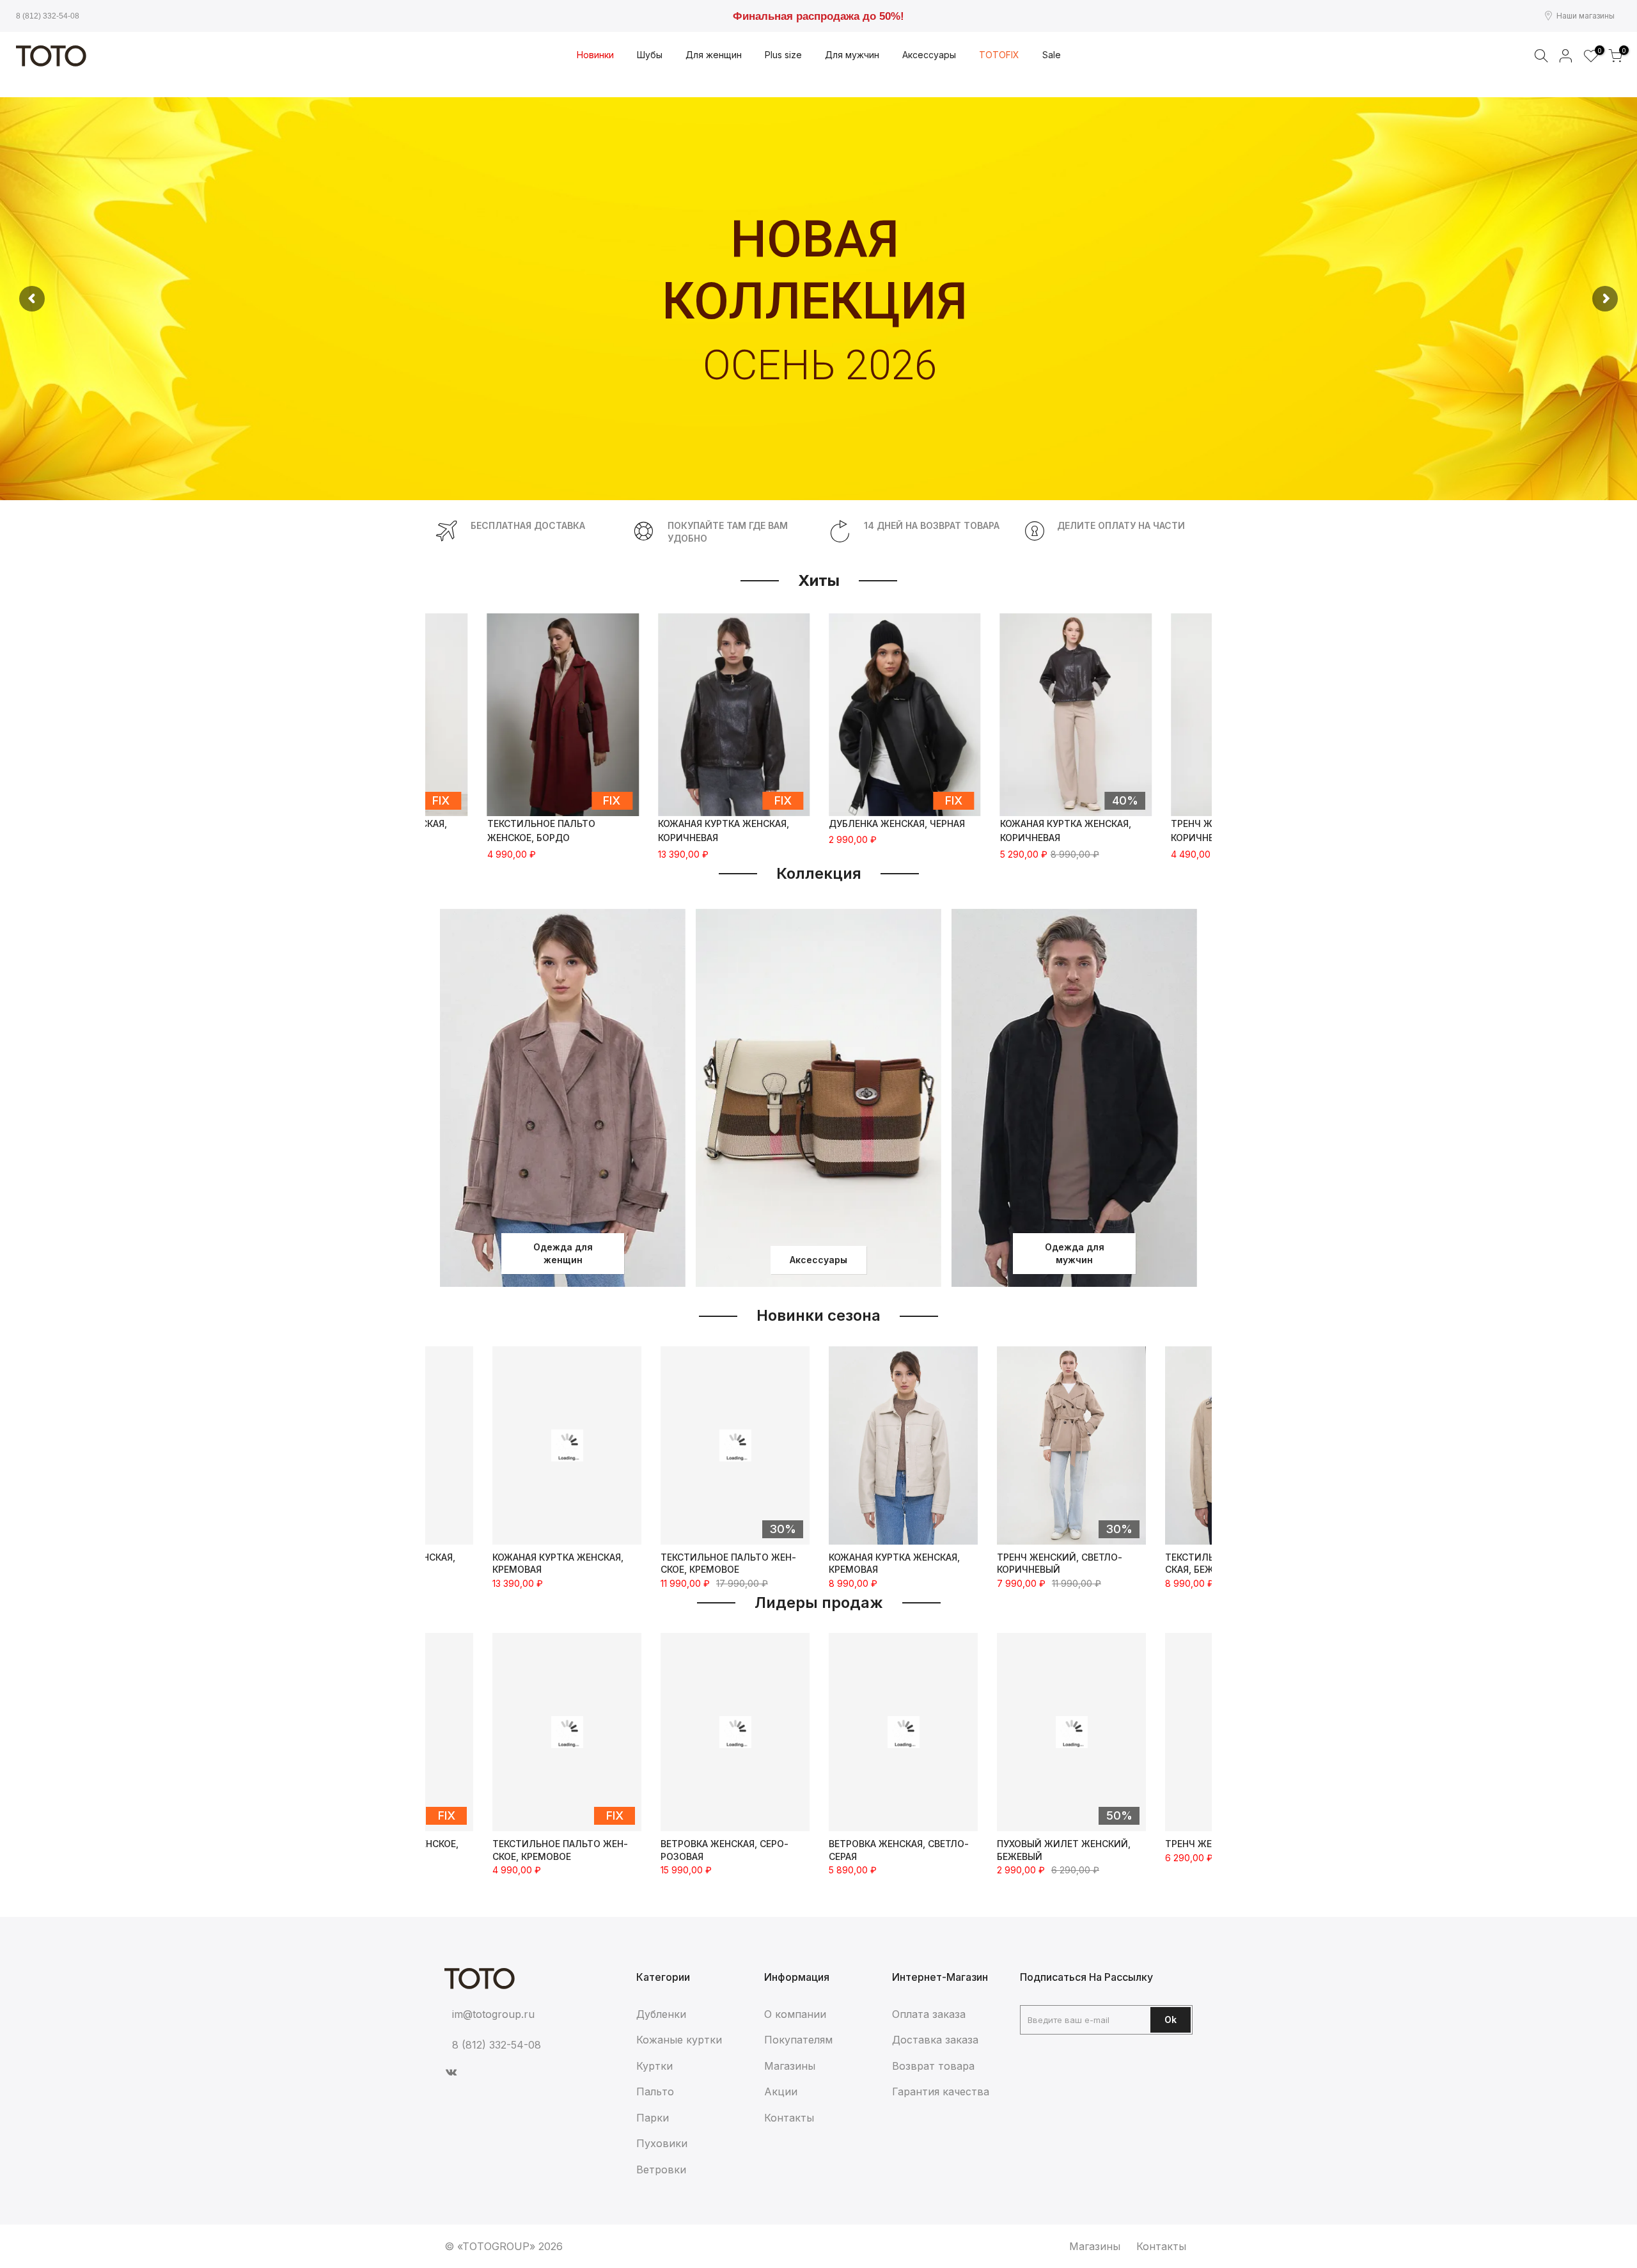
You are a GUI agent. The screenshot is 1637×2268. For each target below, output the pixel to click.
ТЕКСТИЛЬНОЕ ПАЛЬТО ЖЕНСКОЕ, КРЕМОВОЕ (560, 1563)
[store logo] (51, 56)
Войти (1566, 56)
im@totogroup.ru (493, 2014)
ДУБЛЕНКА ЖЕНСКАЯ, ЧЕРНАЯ (897, 823)
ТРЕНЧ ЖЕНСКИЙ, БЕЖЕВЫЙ (1062, 1844)
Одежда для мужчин (1075, 1253)
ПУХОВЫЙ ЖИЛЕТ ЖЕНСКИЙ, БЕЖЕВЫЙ (896, 1850)
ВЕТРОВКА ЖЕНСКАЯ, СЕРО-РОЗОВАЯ (556, 1850)
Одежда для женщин (563, 1253)
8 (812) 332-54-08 (48, 16)
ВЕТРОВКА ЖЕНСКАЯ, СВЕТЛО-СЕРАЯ (731, 1850)
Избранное (1598, 51)
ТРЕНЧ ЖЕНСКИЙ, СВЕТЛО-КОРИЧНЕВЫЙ (891, 1563)
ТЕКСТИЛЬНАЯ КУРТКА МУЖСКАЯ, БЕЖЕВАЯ (1064, 1563)
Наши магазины (1586, 16)
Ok (1171, 2020)
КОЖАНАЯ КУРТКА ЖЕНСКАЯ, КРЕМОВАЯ (726, 1563)
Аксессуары (818, 1260)
